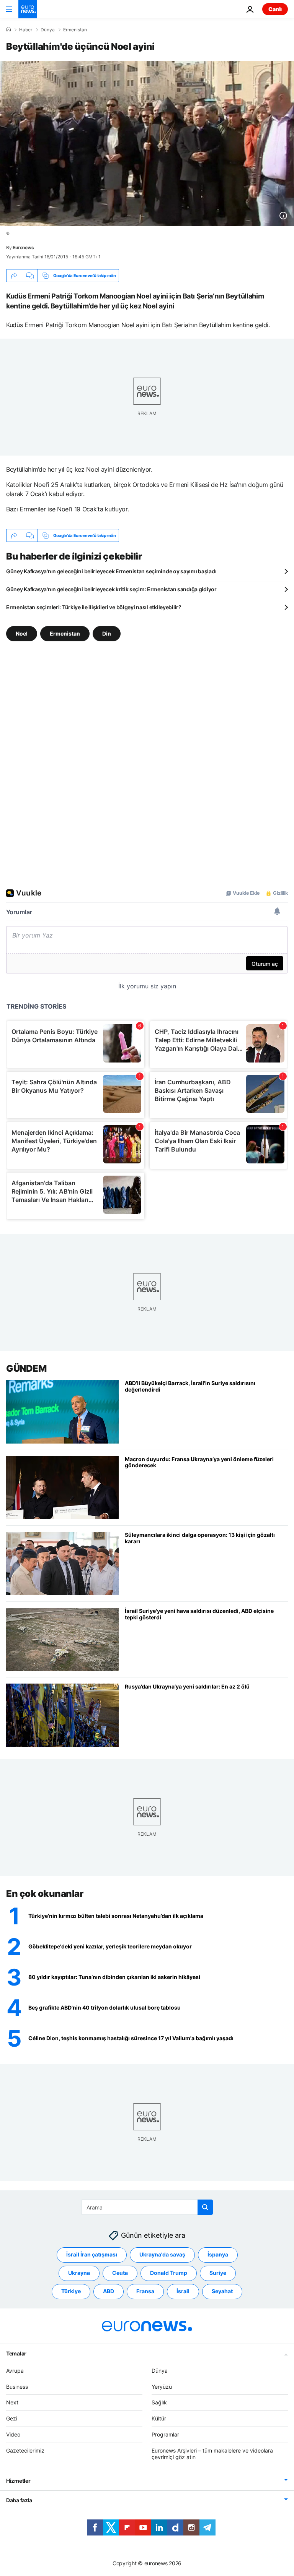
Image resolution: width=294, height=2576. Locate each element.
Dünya (48, 30)
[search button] (205, 2207)
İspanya (218, 2254)
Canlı (275, 9)
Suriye (218, 2273)
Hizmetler (18, 2481)
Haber (26, 30)
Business (17, 2387)
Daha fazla (19, 2500)
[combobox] (147, 2207)
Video (13, 2434)
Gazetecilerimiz (25, 2450)
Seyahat (222, 2291)
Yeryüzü (162, 2387)
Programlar (165, 2434)
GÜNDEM (26, 1368)
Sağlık (159, 2402)
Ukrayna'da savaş (162, 2254)
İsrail (183, 2291)
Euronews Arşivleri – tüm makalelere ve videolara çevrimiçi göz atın (212, 2454)
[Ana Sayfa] (8, 29)
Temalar (16, 2353)
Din (107, 633)
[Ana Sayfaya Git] (28, 9)
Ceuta (120, 2273)
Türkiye (71, 2291)
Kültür (159, 2418)
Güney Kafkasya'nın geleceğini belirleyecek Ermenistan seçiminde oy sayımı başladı (111, 571)
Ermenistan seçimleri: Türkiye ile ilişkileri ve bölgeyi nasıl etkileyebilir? (94, 607)
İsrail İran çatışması (92, 2254)
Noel (22, 633)
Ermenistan (75, 30)
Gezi (12, 2418)
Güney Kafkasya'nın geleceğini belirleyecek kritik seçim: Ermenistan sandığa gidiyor (111, 589)
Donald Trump (169, 2273)
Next (12, 2402)
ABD (109, 2291)
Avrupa (15, 2371)
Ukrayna (79, 2273)
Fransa (145, 2291)
